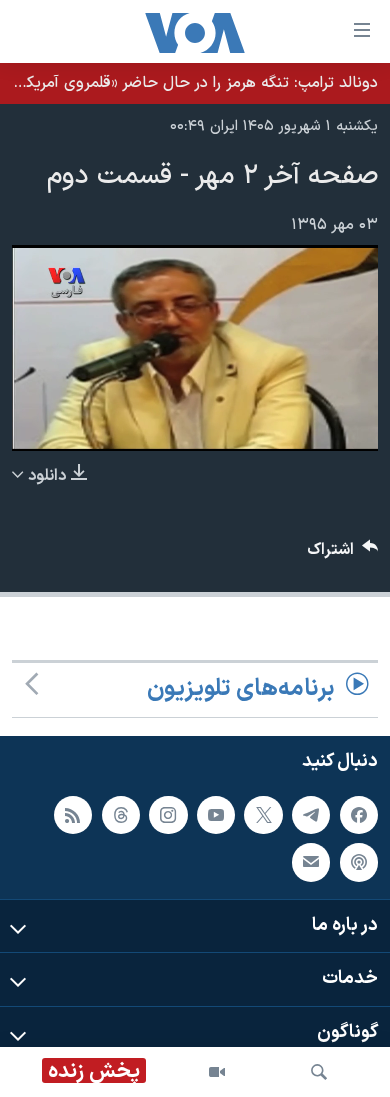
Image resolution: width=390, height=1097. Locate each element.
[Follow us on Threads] (121, 815)
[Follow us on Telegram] (311, 815)
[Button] (343, 554)
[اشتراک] (311, 862)
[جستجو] (319, 1072)
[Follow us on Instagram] (168, 815)
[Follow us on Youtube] (216, 815)
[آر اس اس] (73, 815)
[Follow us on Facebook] (359, 815)
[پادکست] (359, 862)
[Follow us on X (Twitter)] (263, 815)
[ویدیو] (217, 1072)
